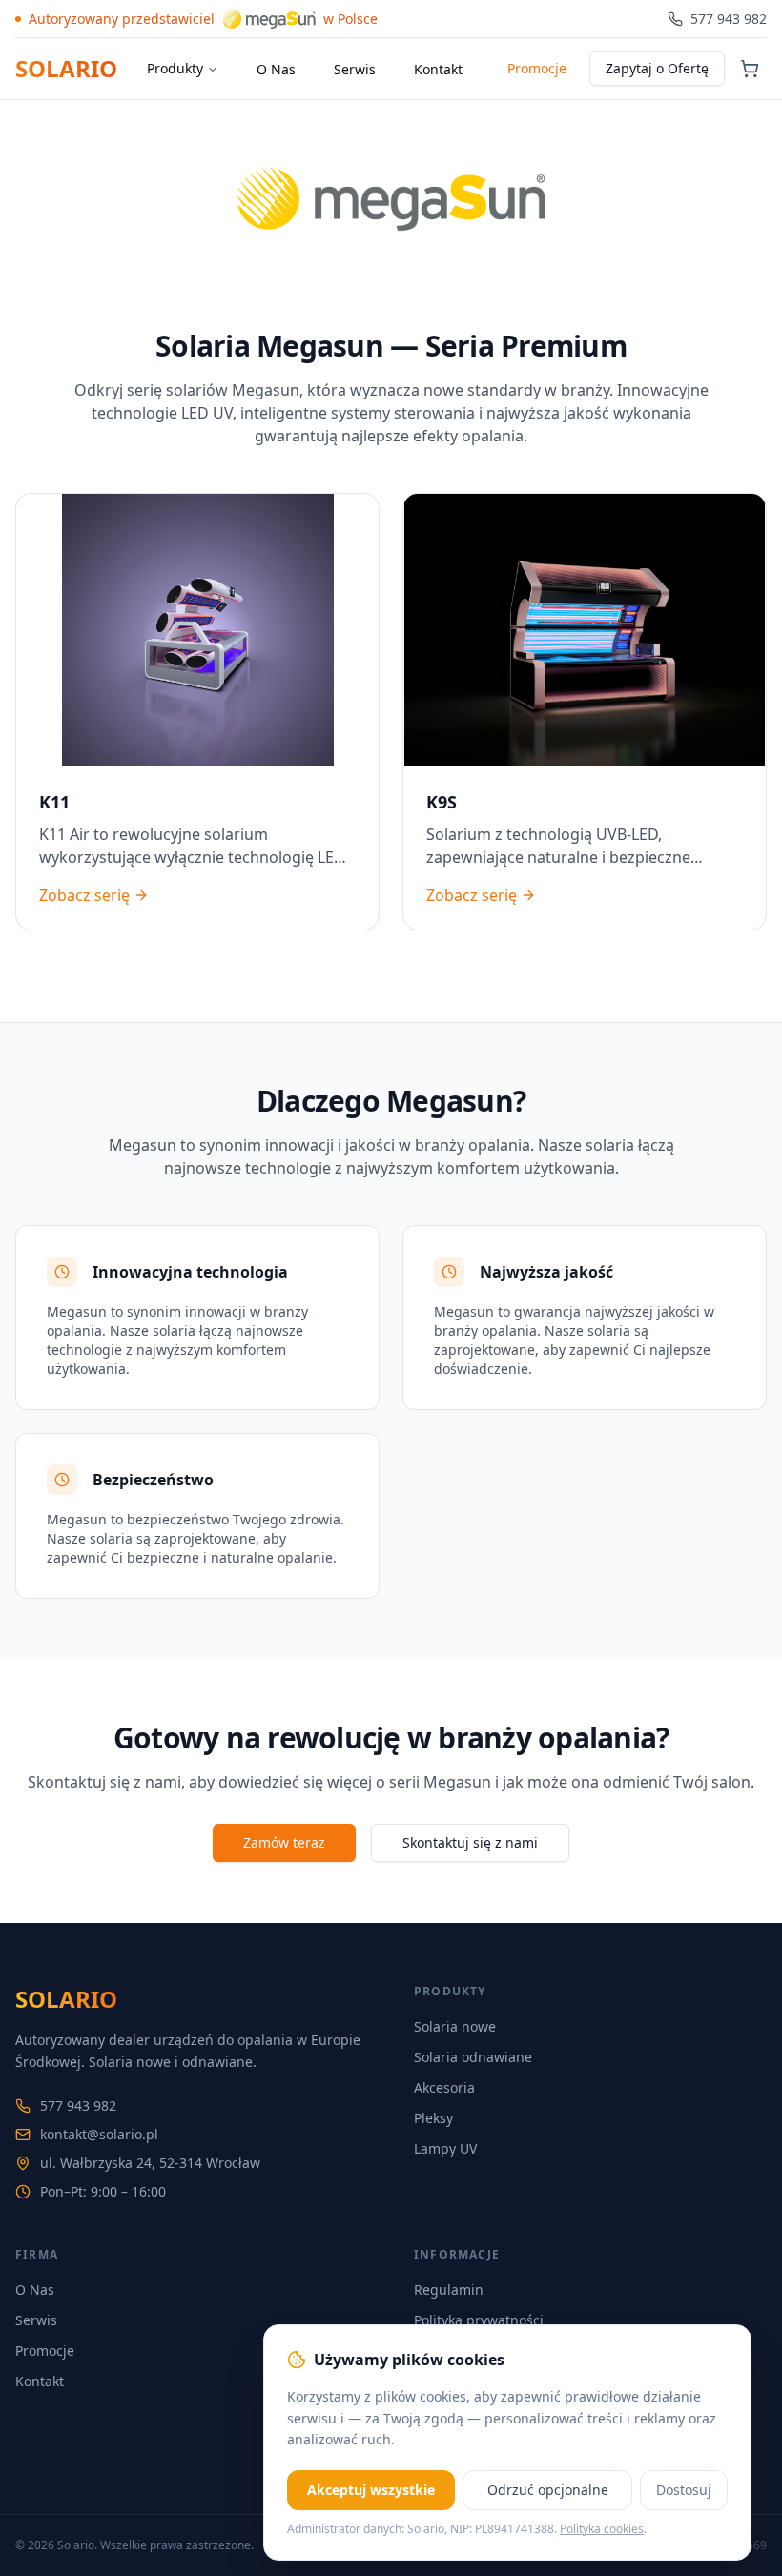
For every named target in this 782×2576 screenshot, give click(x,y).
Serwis (355, 69)
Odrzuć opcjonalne (548, 2490)
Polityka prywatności (479, 2320)
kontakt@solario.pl (99, 2134)
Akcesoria (444, 2087)
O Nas (276, 69)
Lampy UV (445, 2148)
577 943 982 (78, 2106)
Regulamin (449, 2290)
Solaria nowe (455, 2026)
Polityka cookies (602, 2529)
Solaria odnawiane (473, 2057)
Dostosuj (684, 2490)
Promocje (537, 68)
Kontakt (438, 69)
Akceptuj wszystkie (371, 2490)
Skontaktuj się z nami (470, 1842)
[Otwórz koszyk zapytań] (750, 69)
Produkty (175, 68)
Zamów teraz (284, 1842)
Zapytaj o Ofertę (657, 68)
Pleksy (433, 2118)
